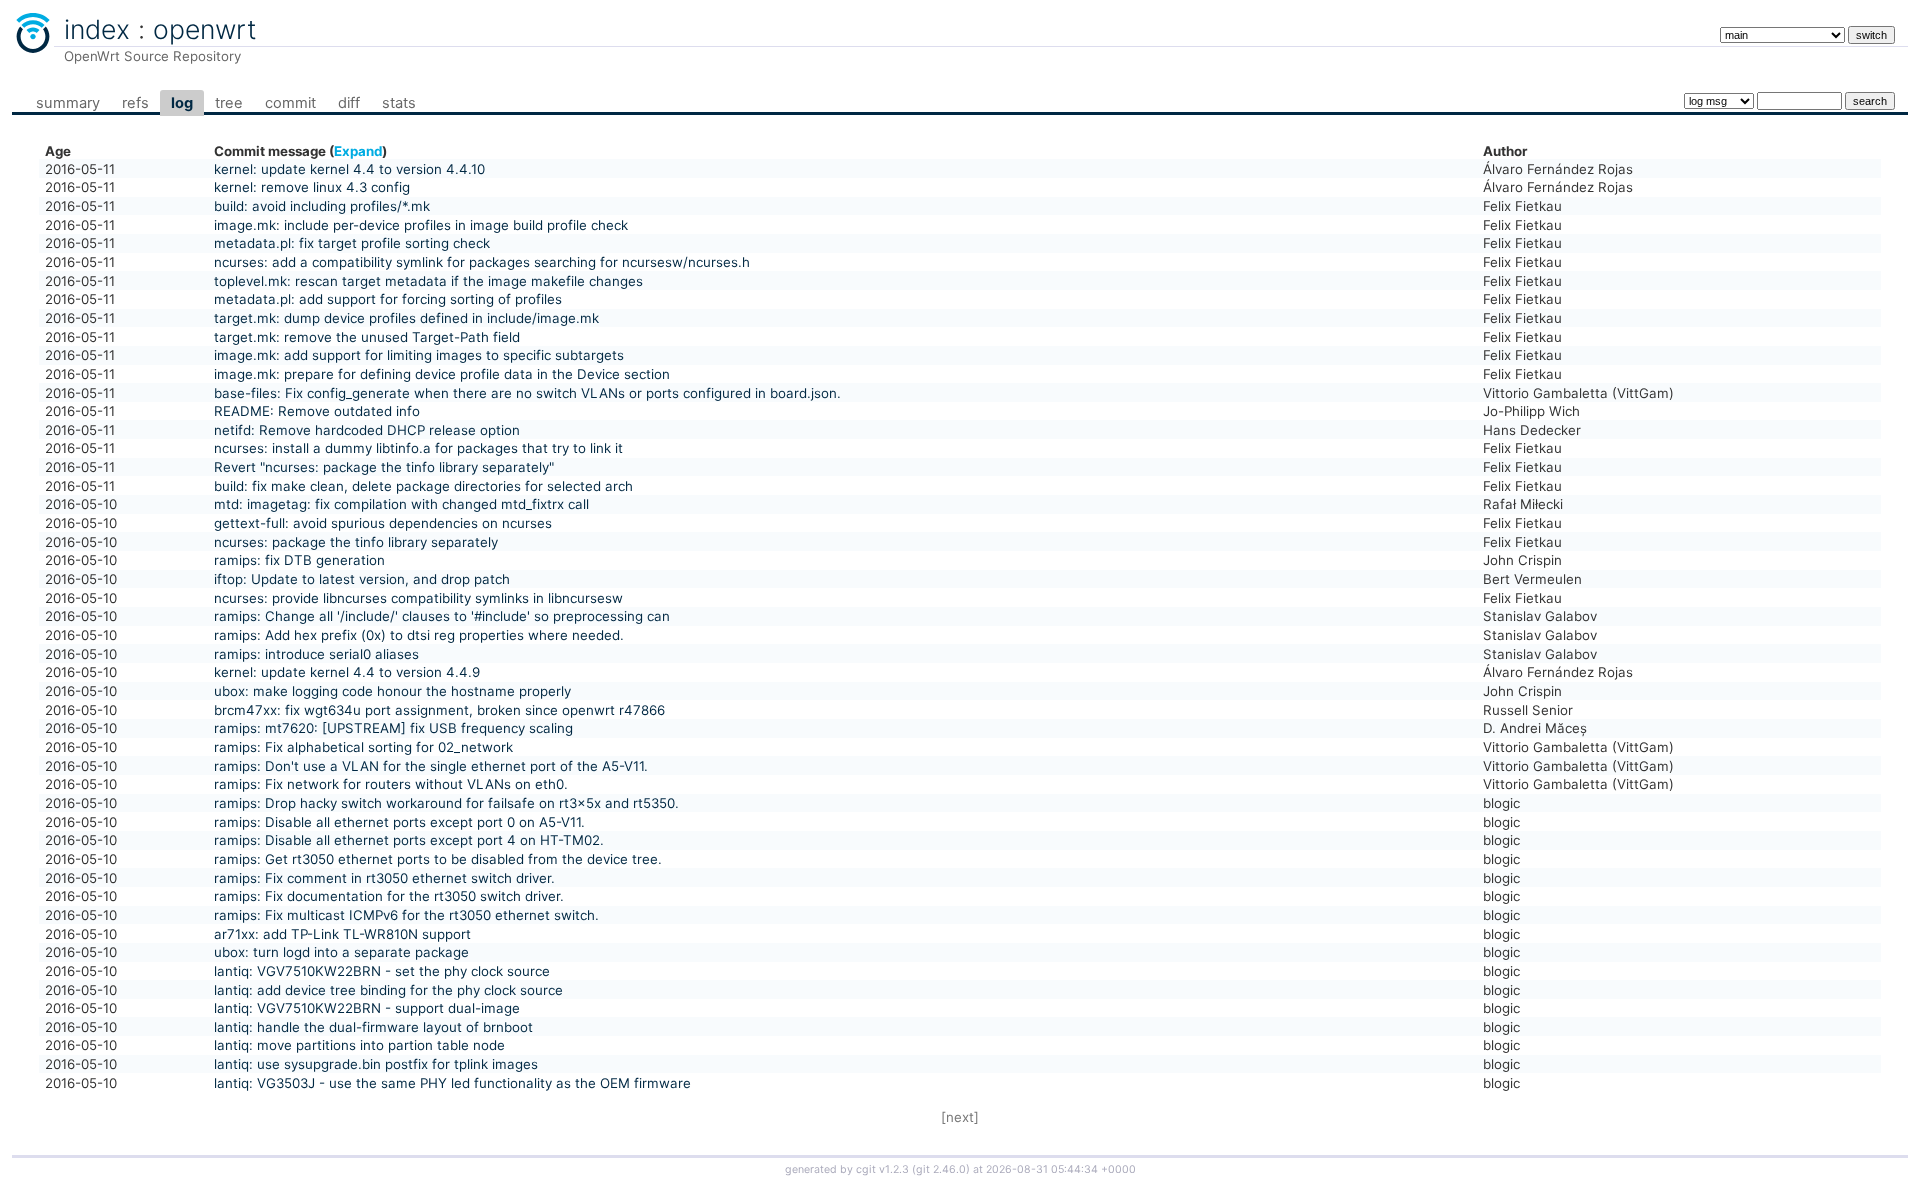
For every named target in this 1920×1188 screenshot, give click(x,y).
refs (135, 103)
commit (290, 103)
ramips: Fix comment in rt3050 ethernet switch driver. (384, 878)
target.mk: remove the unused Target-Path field (367, 337)
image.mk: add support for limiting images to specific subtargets (419, 355)
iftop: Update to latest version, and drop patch (362, 579)
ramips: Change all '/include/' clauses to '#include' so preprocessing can (442, 616)
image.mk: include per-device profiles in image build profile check (421, 225)
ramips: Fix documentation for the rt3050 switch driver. (389, 896)
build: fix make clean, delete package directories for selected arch (423, 486)
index (97, 29)
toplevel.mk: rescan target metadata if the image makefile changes (428, 281)
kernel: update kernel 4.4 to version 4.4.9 (347, 672)
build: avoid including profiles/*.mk (322, 206)
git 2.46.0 (941, 1169)
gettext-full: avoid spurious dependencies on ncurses (383, 523)
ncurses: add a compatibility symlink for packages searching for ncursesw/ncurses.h (482, 262)
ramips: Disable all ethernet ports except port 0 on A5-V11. (399, 822)
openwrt (205, 29)
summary (68, 103)
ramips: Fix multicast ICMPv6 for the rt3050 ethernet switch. (406, 915)
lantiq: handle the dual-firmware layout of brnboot (373, 1027)
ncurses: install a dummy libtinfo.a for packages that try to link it (418, 448)
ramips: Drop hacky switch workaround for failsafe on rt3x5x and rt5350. (446, 803)
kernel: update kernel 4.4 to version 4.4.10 (349, 169)
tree (229, 103)
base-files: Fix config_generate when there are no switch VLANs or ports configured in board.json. (527, 393)
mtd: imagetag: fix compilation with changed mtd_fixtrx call (401, 504)
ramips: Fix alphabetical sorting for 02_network (363, 747)
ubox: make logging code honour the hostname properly (392, 691)
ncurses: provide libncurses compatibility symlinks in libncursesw (418, 598)
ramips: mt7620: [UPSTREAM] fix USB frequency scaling (393, 728)
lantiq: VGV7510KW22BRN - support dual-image (367, 1008)
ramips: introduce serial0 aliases (316, 654)
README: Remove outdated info (317, 411)
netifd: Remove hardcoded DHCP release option (367, 430)
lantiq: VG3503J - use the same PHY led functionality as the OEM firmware (452, 1083)
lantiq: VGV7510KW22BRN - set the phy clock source (382, 971)
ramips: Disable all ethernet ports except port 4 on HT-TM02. (409, 840)
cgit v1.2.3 (882, 1169)
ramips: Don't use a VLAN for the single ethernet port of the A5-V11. (431, 766)
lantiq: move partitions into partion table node (359, 1045)
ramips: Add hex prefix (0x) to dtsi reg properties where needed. (419, 635)
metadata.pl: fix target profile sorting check (352, 243)
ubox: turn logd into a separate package (341, 952)
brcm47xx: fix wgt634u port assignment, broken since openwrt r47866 (439, 710)
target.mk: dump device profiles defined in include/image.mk (406, 318)
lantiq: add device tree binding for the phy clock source (388, 990)
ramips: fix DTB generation (299, 560)
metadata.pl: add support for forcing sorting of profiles (388, 299)
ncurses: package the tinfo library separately (356, 542)
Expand (358, 151)
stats (399, 103)
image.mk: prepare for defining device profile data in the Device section (442, 374)
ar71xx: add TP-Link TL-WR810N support (342, 934)
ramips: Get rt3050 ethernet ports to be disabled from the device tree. (438, 859)
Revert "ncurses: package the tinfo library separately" (384, 467)
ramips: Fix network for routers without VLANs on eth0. (391, 784)
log (182, 103)
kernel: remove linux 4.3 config (312, 187)
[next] (960, 1117)
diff (349, 103)
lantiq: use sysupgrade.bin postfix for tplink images (376, 1064)
